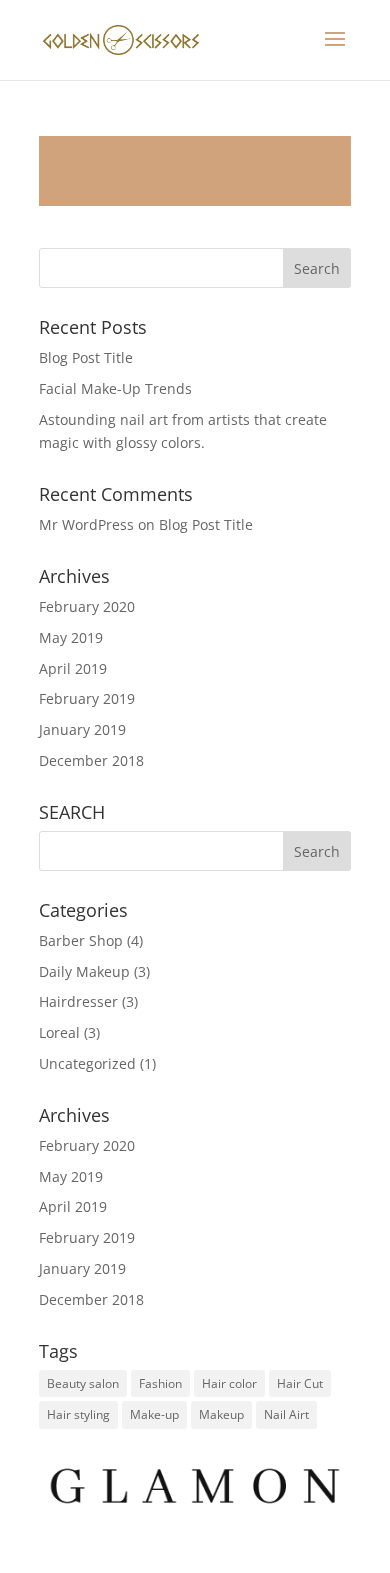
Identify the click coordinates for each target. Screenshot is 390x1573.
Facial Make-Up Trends (115, 388)
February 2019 (87, 698)
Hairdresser (78, 1001)
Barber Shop (81, 940)
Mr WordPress (86, 524)
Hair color (229, 1383)
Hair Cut (300, 1383)
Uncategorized (87, 1063)
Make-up (154, 1414)
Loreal (59, 1032)
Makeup (221, 1414)
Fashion (160, 1383)
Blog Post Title (86, 357)
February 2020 (87, 606)
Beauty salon (83, 1383)
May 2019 (71, 637)
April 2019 (73, 668)
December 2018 (91, 760)
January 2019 (82, 729)
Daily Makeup (84, 971)
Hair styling (78, 1414)
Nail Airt (286, 1414)
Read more (195, 171)
